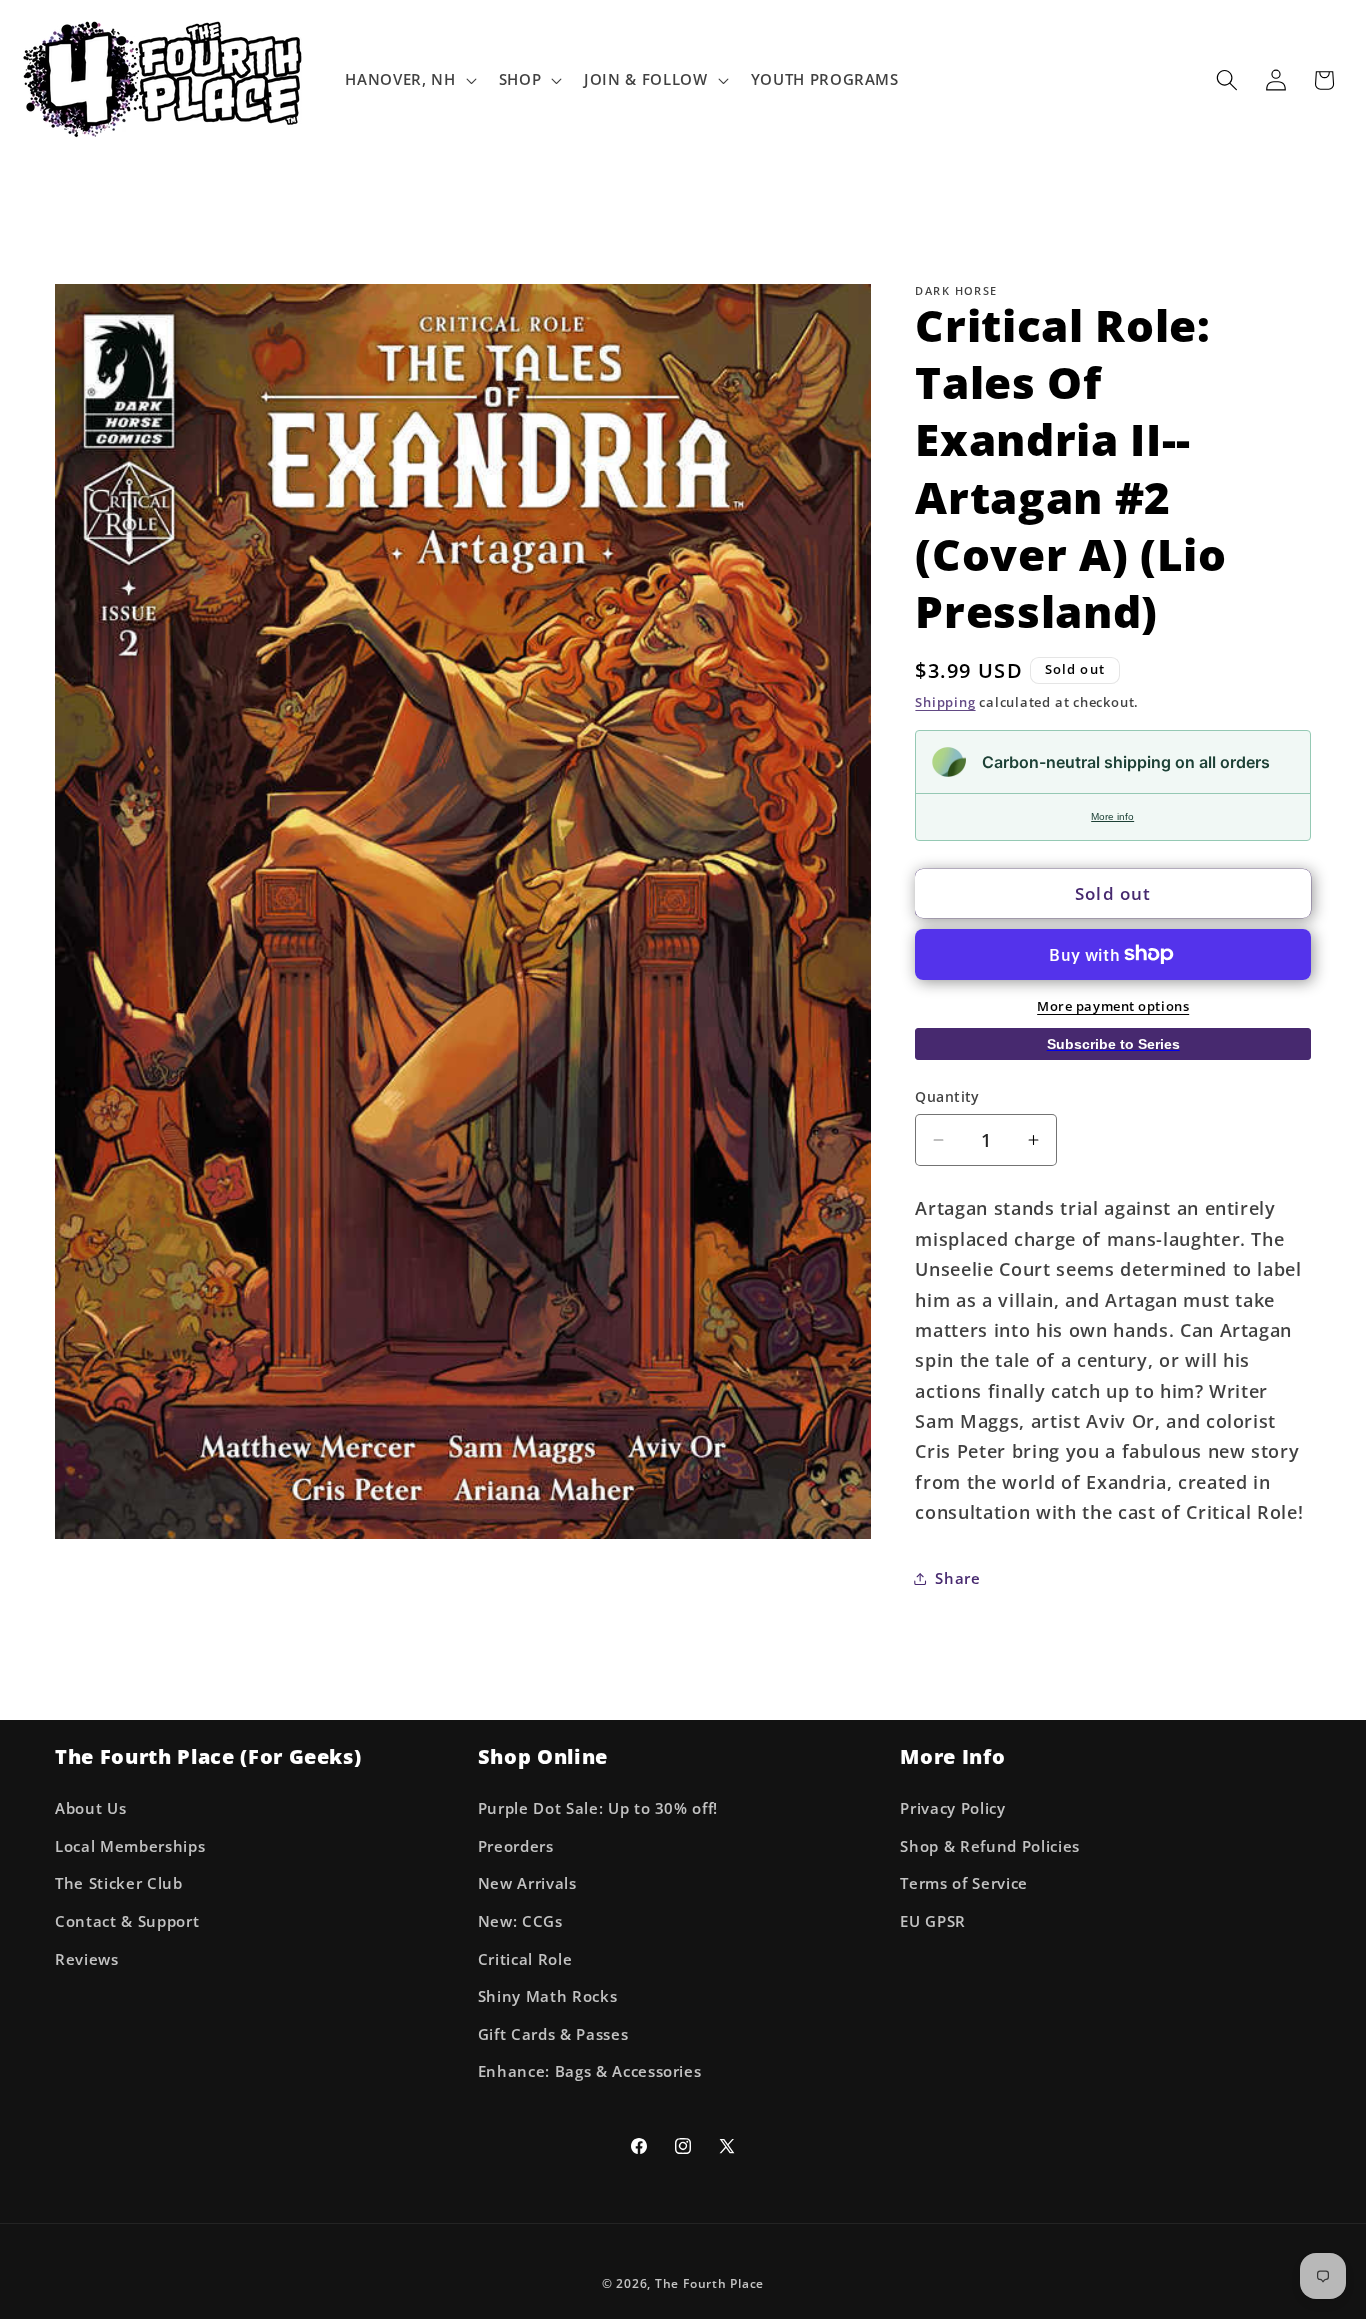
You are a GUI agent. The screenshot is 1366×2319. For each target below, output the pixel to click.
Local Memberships (130, 1845)
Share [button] (957, 1577)
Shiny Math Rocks (548, 1995)
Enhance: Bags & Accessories (590, 2071)
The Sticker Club (119, 1883)
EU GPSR (933, 1920)
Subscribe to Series (1113, 1043)
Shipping (945, 702)
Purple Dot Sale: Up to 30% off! (598, 1807)
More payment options (1113, 1006)
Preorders (516, 1845)
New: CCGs (520, 1920)
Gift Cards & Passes (553, 2033)
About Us (90, 1807)
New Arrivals (527, 1883)
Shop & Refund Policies (990, 1845)
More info (1112, 816)
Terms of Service (964, 1883)
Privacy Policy (952, 1807)
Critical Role (525, 1958)
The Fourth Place (709, 2283)
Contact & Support (127, 1920)
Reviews (87, 1958)
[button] (408, 80)
